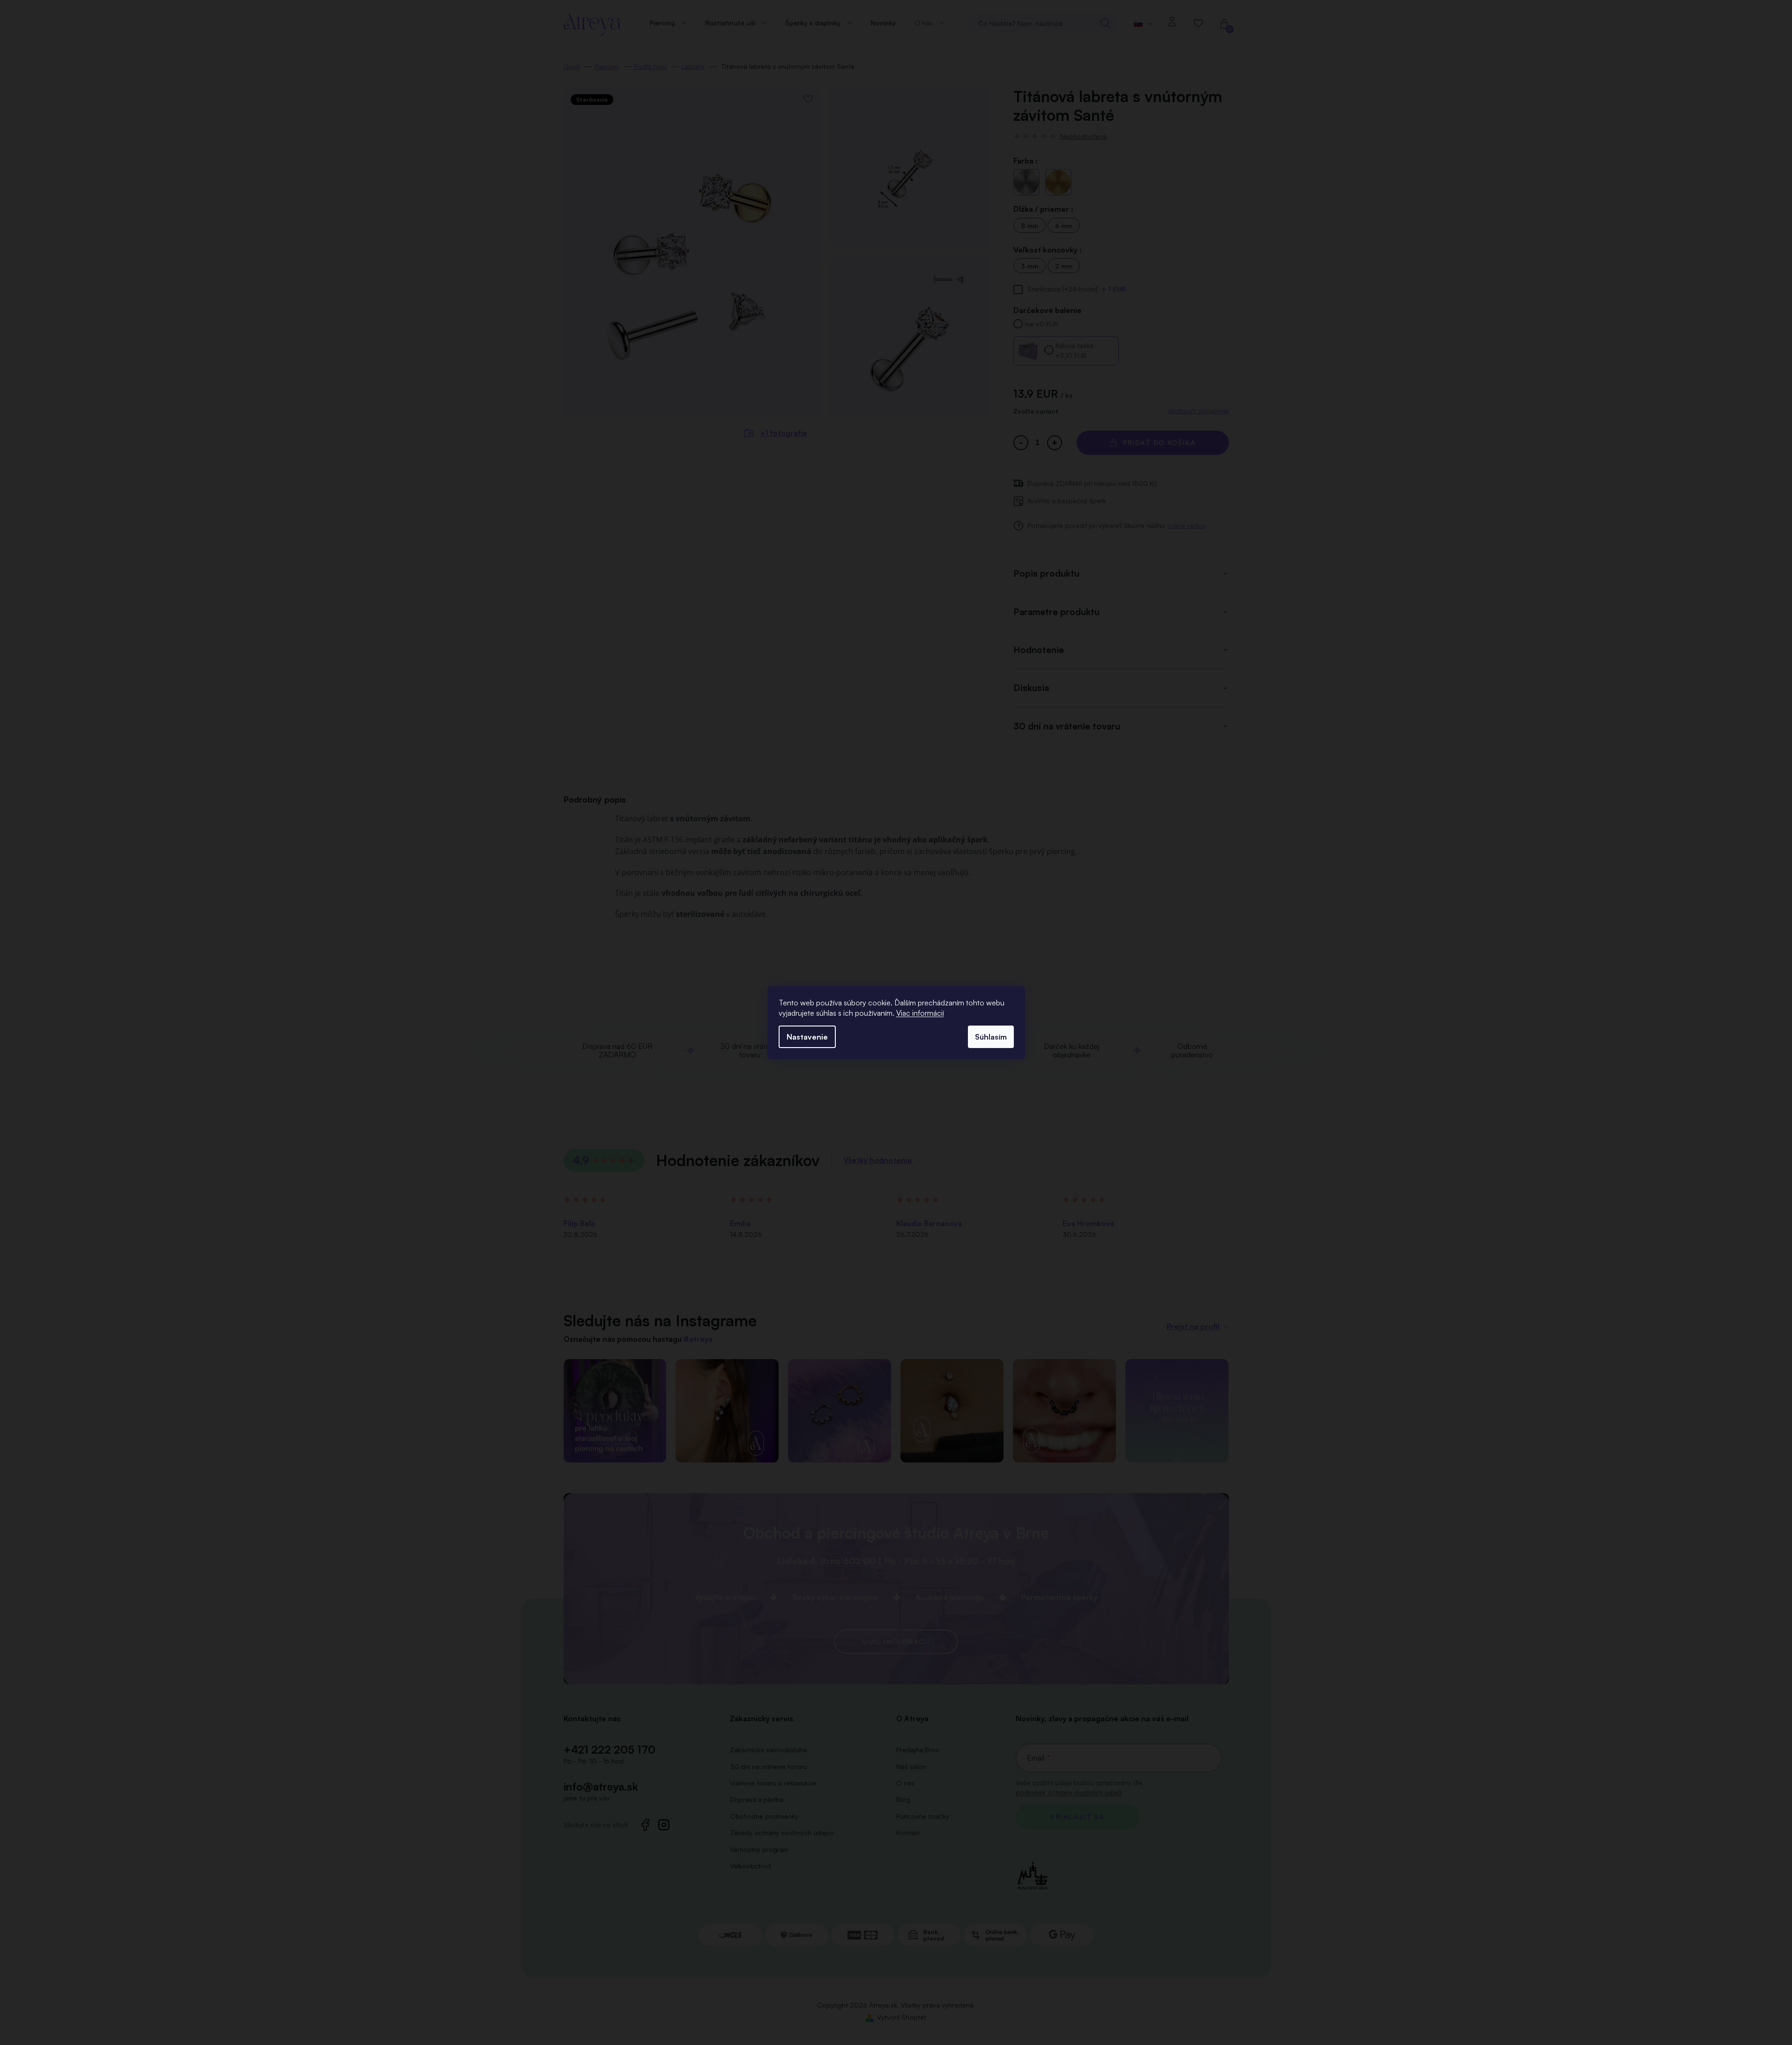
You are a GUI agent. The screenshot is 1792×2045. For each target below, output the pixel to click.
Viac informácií (920, 1013)
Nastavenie (807, 1037)
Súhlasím (991, 1037)
